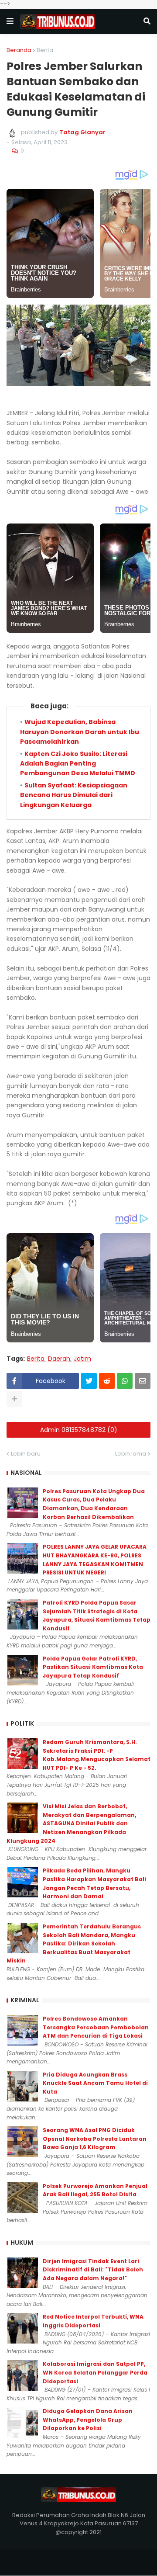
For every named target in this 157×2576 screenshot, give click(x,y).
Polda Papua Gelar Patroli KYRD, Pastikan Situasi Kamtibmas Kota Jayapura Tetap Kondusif (93, 1667)
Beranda (19, 50)
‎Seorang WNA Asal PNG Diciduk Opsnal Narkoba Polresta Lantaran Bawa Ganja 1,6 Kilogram (95, 2139)
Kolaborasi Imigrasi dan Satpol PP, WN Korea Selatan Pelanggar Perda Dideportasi (95, 2372)
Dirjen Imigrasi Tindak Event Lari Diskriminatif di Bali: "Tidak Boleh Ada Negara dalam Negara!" (93, 2270)
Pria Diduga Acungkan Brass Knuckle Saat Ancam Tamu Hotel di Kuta (95, 2083)
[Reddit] (107, 1381)
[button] (10, 21)
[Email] (143, 1381)
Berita (45, 50)
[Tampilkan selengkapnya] (14, 1399)
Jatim (82, 1359)
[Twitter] (89, 1381)
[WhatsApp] (125, 1381)
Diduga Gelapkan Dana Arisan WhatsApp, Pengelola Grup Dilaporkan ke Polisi (88, 2420)
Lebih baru (26, 1454)
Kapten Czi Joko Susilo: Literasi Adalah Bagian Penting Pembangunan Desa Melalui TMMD (78, 764)
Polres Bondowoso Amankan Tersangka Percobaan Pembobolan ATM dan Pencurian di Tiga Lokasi (96, 2027)
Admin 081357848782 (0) (79, 1430)
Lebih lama (131, 1454)
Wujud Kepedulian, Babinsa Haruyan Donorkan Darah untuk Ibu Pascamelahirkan (80, 732)
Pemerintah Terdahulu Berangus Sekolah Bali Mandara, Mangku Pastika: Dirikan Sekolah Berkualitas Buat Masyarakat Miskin (74, 1943)
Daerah (59, 1359)
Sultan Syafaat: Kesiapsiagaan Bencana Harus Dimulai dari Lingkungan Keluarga (74, 795)
